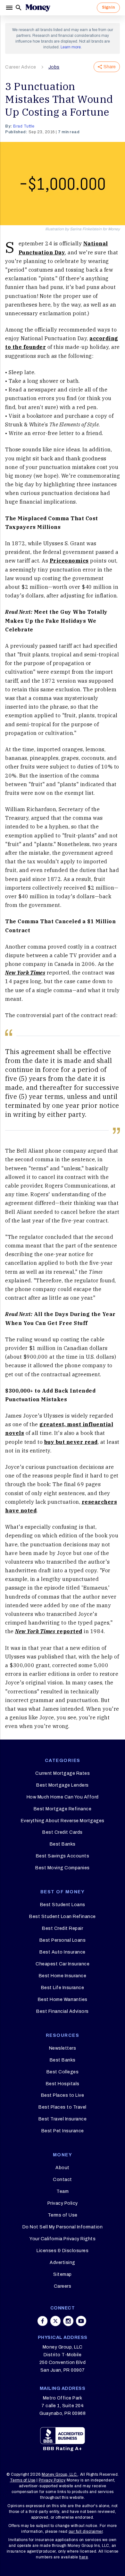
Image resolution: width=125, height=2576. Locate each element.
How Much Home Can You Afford (63, 1797)
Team (63, 2191)
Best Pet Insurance (63, 2131)
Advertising (63, 2263)
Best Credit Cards (63, 1832)
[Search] (19, 8)
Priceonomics (69, 561)
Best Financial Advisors (63, 2011)
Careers (63, 2286)
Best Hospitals (63, 2084)
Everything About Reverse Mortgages (63, 1821)
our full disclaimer (86, 2531)
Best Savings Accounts (63, 1856)
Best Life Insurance (63, 1988)
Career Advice (21, 67)
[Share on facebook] (43, 2321)
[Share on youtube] (81, 2321)
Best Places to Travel (63, 2107)
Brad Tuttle (24, 126)
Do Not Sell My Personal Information (63, 2227)
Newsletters (63, 2048)
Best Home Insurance (63, 1976)
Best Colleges (63, 2072)
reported (49, 1631)
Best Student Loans (63, 1905)
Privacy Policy (63, 2203)
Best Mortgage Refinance (63, 1809)
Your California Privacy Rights (63, 2239)
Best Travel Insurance (63, 2119)
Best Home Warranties (63, 2000)
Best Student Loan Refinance (63, 1917)
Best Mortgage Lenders (63, 1785)
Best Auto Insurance (63, 1952)
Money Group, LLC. (60, 2474)
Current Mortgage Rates (63, 1773)
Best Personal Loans (63, 1940)
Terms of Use (63, 2215)
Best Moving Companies (63, 1868)
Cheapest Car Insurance (63, 1964)
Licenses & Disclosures (63, 2251)
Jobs (54, 67)
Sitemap (63, 2274)
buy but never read (71, 1442)
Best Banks (63, 1844)
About (63, 2168)
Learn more (71, 47)
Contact (63, 2180)
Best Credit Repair (63, 1928)
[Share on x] (55, 2321)
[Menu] (10, 8)
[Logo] (38, 8)
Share (110, 67)
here (83, 2557)
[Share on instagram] (68, 2321)
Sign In (108, 7)
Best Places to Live (63, 2095)
